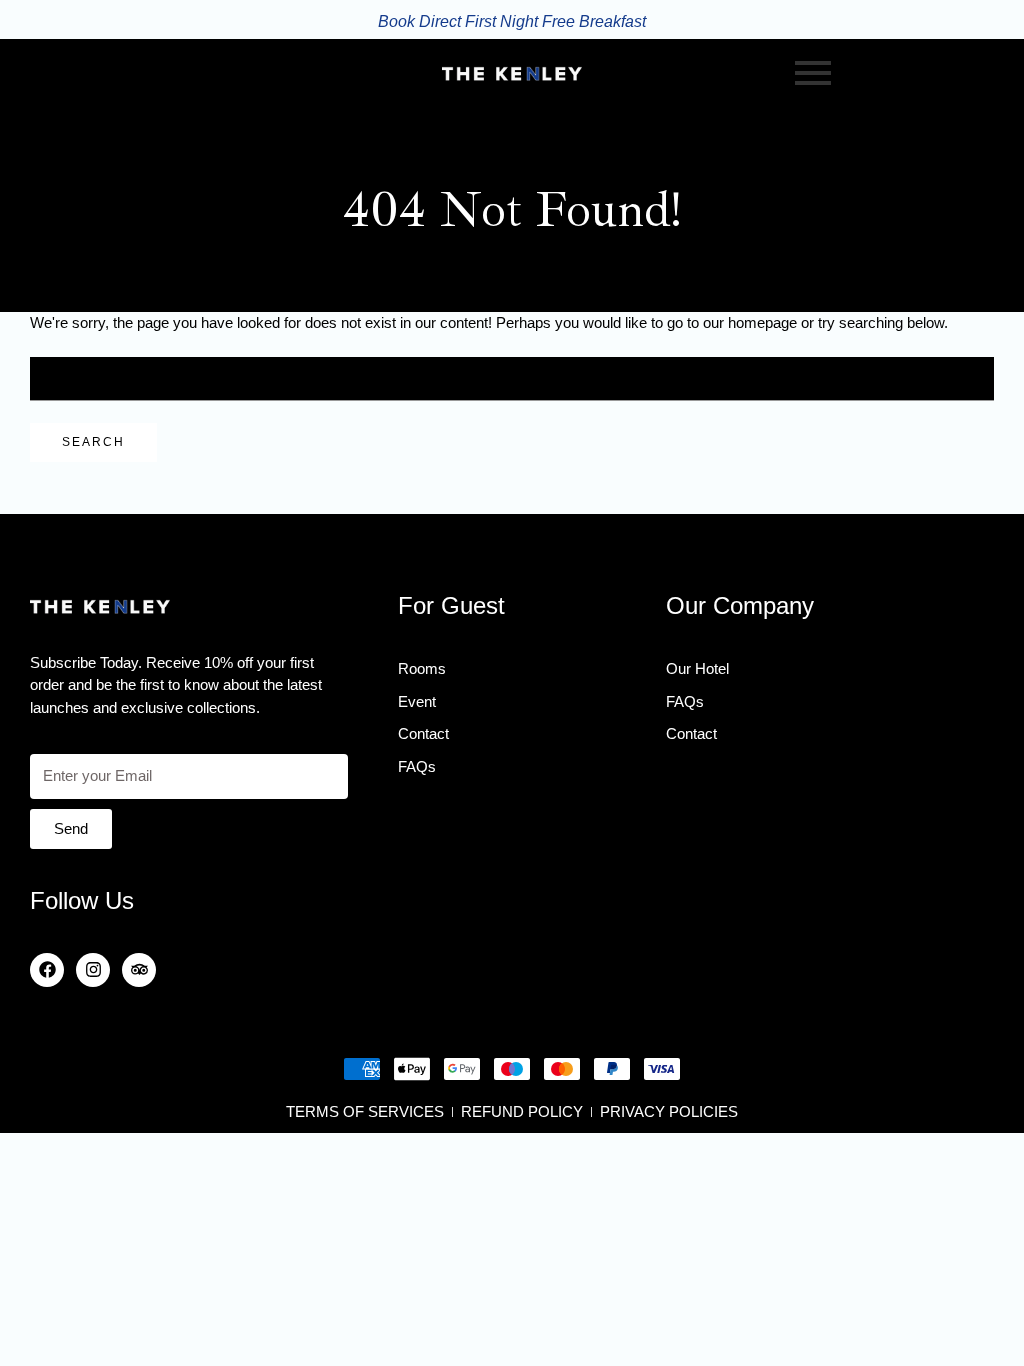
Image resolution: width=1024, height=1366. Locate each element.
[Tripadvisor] (139, 970)
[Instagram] (93, 970)
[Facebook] (47, 970)
